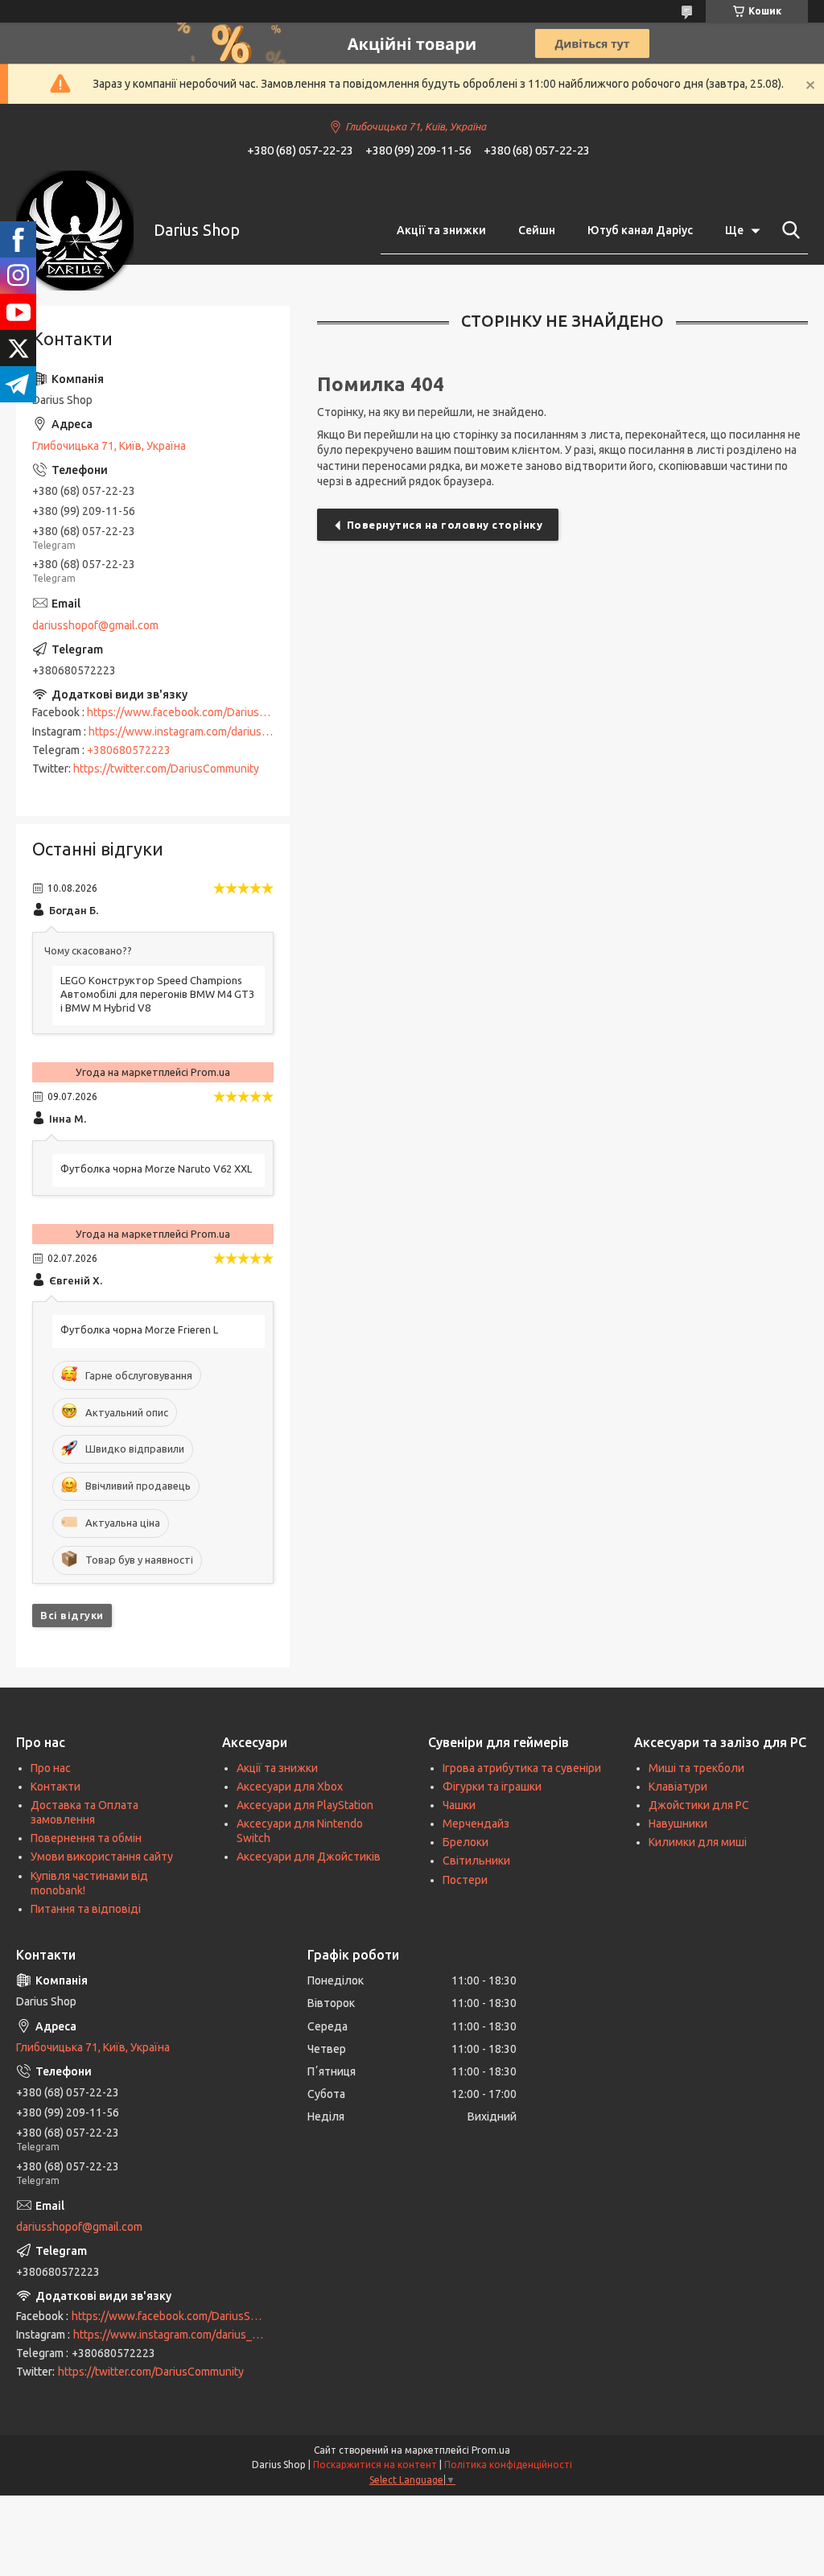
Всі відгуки (72, 1615)
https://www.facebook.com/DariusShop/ (188, 712)
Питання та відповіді (86, 1909)
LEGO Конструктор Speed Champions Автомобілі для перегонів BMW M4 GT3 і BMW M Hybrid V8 (157, 994)
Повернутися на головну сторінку (445, 525)
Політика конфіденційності (508, 2465)
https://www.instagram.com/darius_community (205, 732)
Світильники (476, 1861)
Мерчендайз (476, 1824)
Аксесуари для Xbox (290, 1787)
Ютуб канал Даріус (640, 230)
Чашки (459, 1805)
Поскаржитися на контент (375, 2465)
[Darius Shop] (75, 231)
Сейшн (537, 230)
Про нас (51, 1768)
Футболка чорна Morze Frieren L (139, 1329)
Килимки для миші (698, 1842)
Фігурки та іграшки (492, 1787)
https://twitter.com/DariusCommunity (166, 769)
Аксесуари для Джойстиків (309, 1857)
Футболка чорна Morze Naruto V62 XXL (156, 1168)
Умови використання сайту (102, 1857)
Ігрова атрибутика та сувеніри (522, 1768)
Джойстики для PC (699, 1805)
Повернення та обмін (86, 1838)
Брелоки (466, 1842)
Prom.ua (491, 2450)
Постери (465, 1880)
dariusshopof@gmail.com (95, 625)
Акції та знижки (441, 230)
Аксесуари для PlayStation (305, 1805)
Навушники (678, 1824)
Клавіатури (678, 1787)
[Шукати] (788, 230)
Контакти (56, 1787)
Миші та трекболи (696, 1768)
